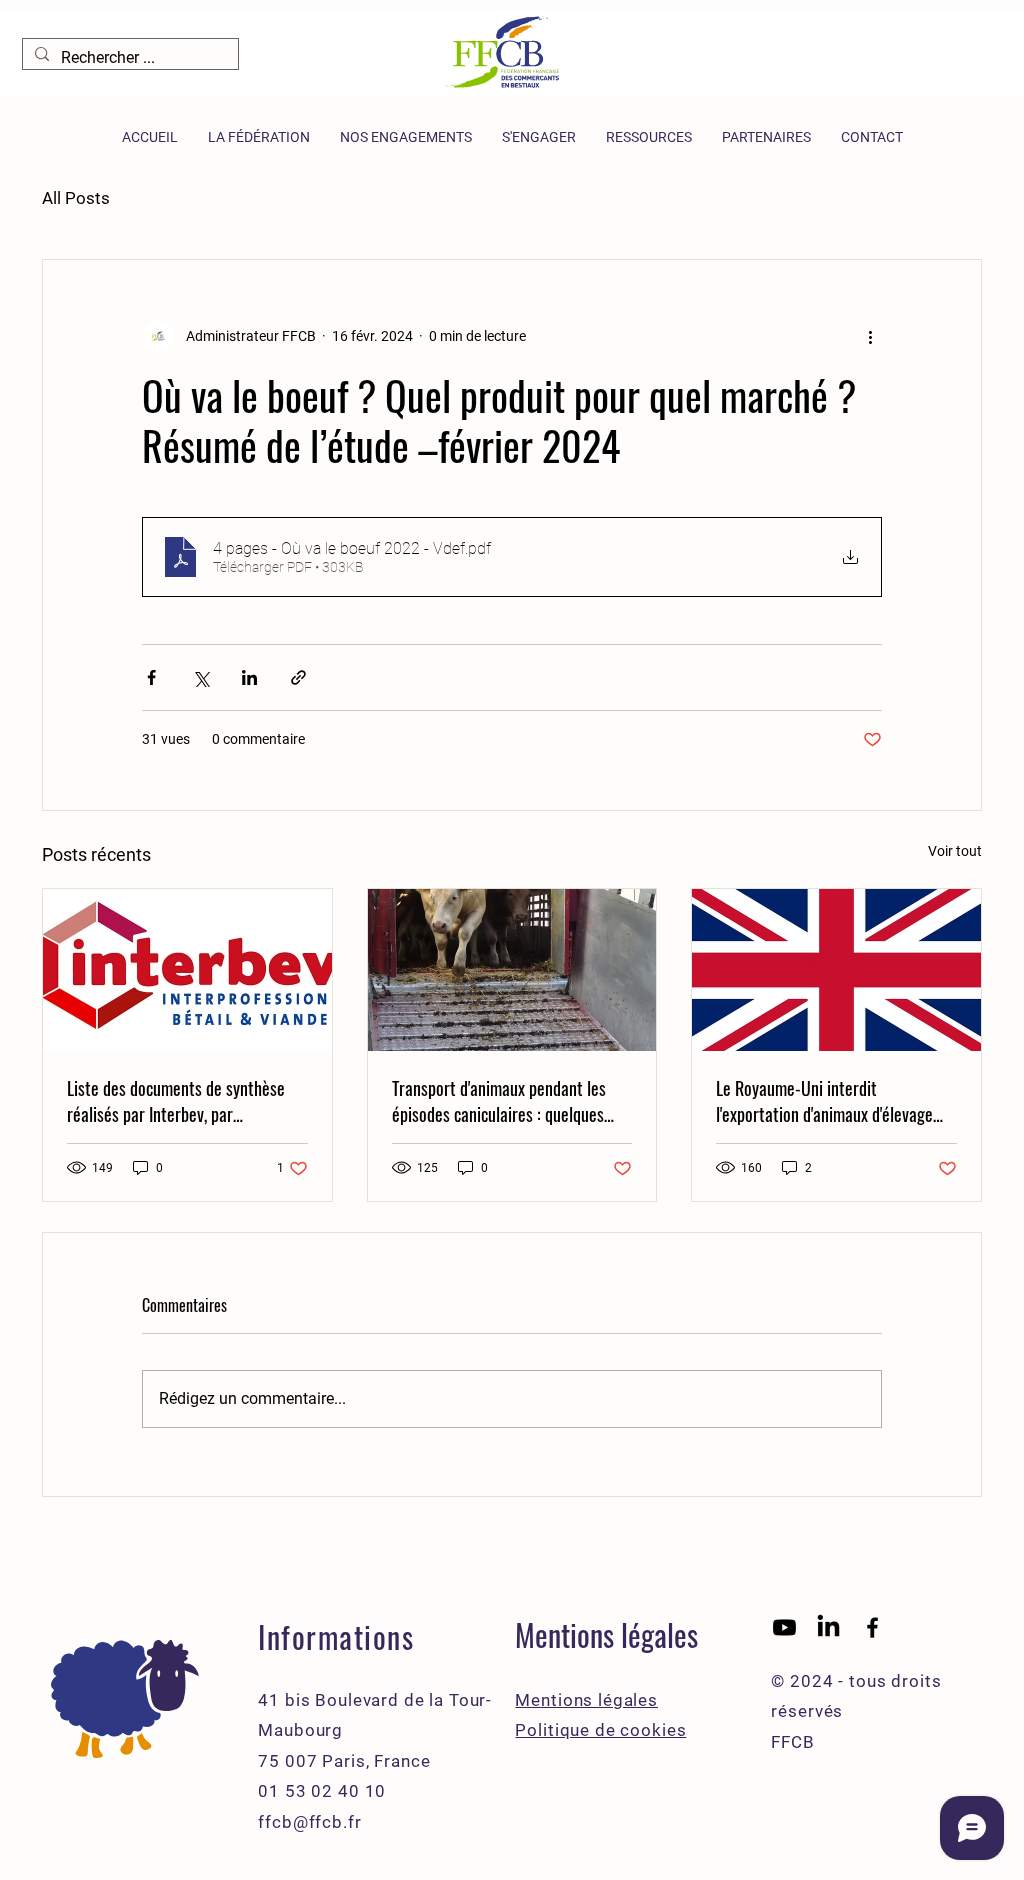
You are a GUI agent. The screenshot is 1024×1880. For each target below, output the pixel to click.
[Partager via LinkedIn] (249, 677)
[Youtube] (784, 1627)
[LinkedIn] (828, 1627)
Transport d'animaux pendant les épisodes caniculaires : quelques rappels (499, 1101)
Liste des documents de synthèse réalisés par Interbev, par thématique (176, 1101)
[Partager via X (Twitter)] (200, 677)
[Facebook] (872, 1627)
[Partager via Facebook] (151, 677)
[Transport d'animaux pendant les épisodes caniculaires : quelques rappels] (512, 970)
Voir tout (955, 851)
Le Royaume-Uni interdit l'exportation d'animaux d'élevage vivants (824, 1101)
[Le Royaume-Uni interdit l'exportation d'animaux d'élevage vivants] (836, 970)
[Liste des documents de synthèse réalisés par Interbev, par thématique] (187, 970)
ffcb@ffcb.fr (309, 1822)
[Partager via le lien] (298, 677)
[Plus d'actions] (870, 336)
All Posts (76, 198)
